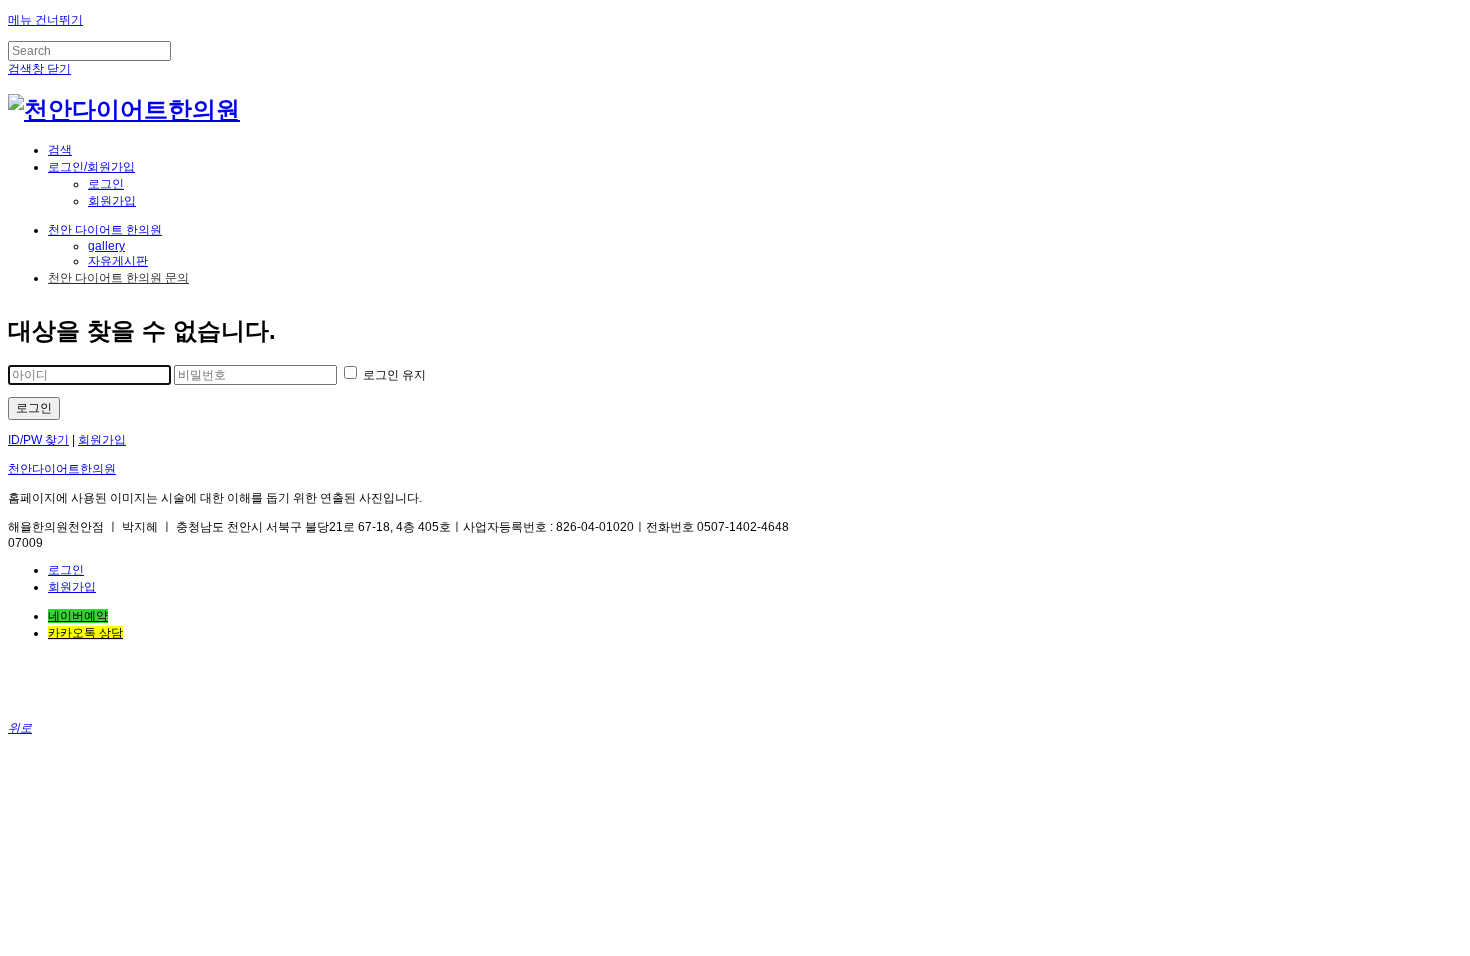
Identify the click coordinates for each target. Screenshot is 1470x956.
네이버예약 (78, 616)
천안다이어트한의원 (62, 469)
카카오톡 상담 (85, 633)
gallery (106, 246)
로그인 (106, 184)
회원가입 (112, 201)
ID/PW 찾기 (38, 440)
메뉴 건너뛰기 (45, 20)
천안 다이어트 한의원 (105, 230)
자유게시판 (118, 261)
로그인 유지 (393, 375)
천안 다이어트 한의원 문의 (118, 278)
